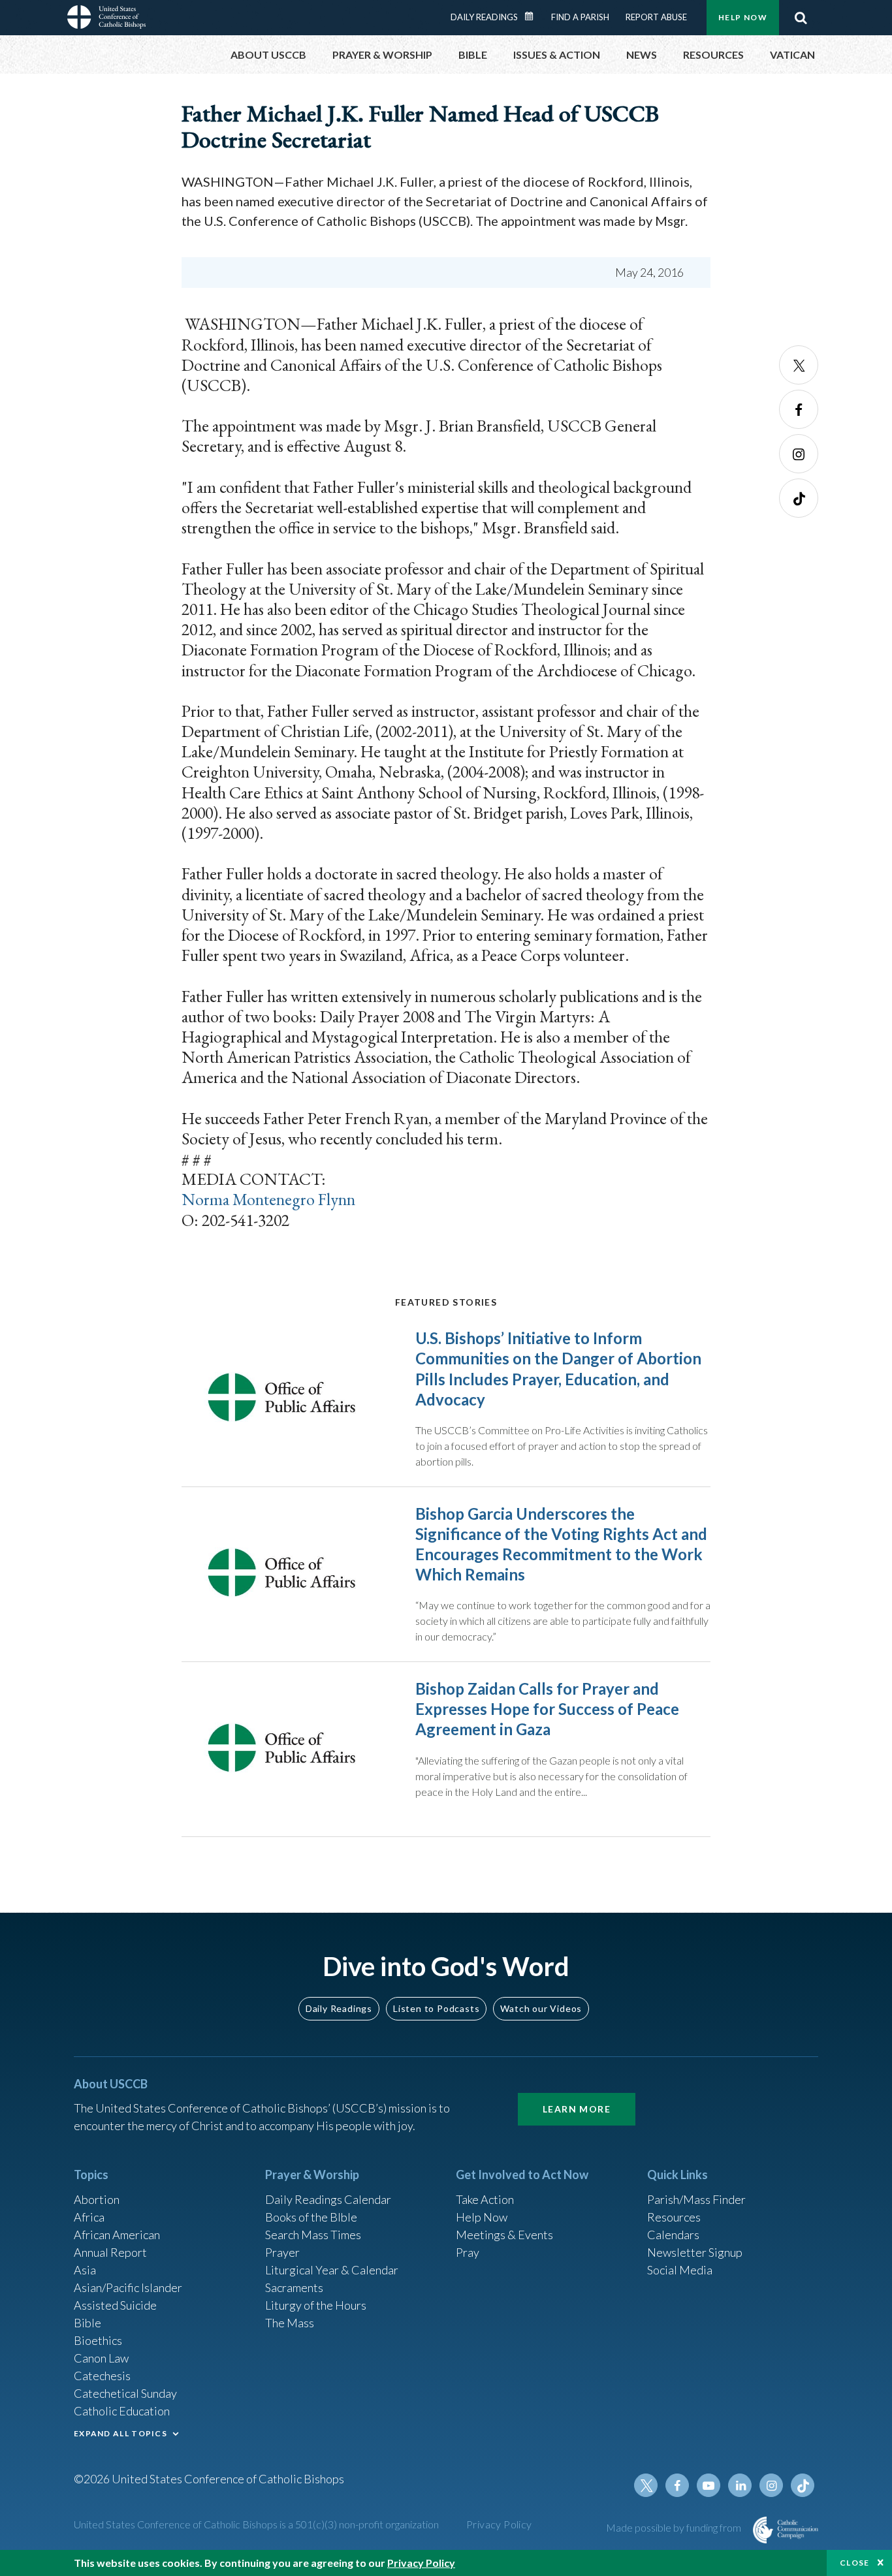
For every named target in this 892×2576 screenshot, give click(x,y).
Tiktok (799, 498)
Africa (89, 2217)
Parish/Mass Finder (696, 2199)
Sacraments (294, 2287)
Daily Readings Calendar (534, 16)
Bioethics (98, 2340)
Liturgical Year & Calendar (332, 2270)
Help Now (743, 17)
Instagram (799, 454)
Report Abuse (656, 17)
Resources (674, 2217)
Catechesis (102, 2376)
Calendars (673, 2235)
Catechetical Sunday (125, 2393)
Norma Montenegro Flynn (268, 1199)
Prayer (282, 2252)
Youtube (709, 2485)
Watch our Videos (541, 2008)
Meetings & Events (504, 2235)
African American (117, 2235)
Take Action (485, 2199)
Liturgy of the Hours (316, 2305)
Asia (85, 2270)
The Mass (290, 2323)
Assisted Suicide (115, 2305)
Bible (88, 2323)
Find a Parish (580, 17)
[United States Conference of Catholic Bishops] (106, 19)
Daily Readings (484, 17)
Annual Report (110, 2252)
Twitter (799, 365)
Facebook (799, 409)
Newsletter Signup (695, 2252)
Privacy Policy (499, 2524)
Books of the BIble (311, 2217)
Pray (468, 2252)
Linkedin (740, 2485)
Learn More (577, 2109)
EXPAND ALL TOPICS (120, 2433)
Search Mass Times (313, 2235)
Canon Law (101, 2358)
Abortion (97, 2199)
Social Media (680, 2270)
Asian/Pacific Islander (128, 2287)
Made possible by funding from (675, 2527)
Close (855, 2563)
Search (801, 18)
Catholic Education (122, 2411)
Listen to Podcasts (436, 2008)
